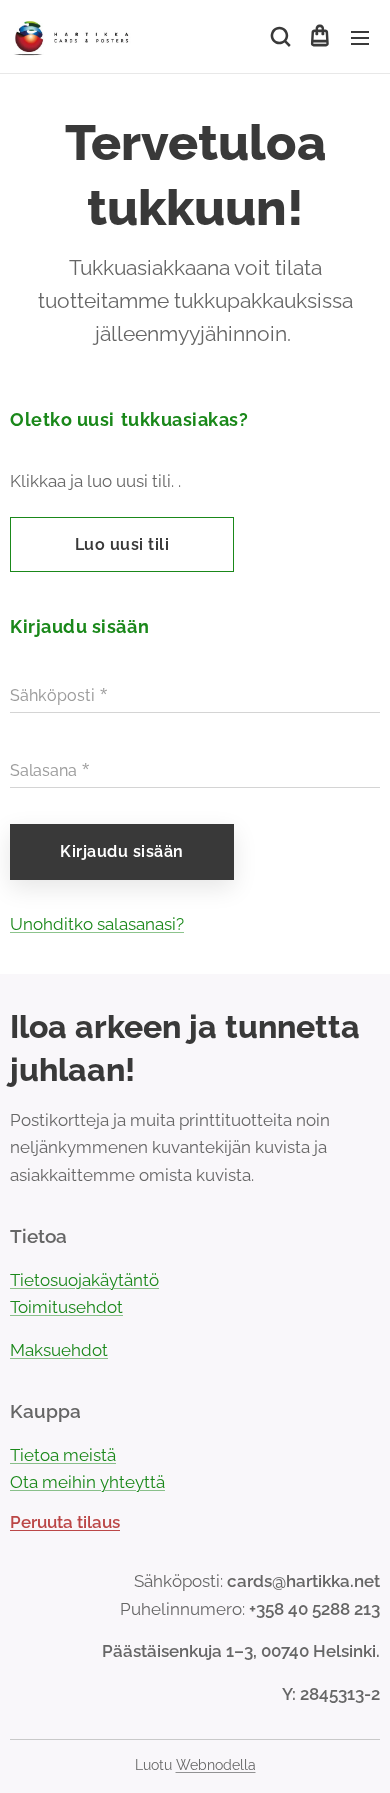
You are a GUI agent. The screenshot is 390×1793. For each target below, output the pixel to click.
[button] (279, 37)
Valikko (360, 37)
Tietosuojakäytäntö (84, 1280)
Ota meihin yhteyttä (87, 1482)
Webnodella (216, 1765)
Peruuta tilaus (65, 1522)
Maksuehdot (59, 1350)
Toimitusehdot (66, 1307)
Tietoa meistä (63, 1455)
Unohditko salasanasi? (97, 924)
